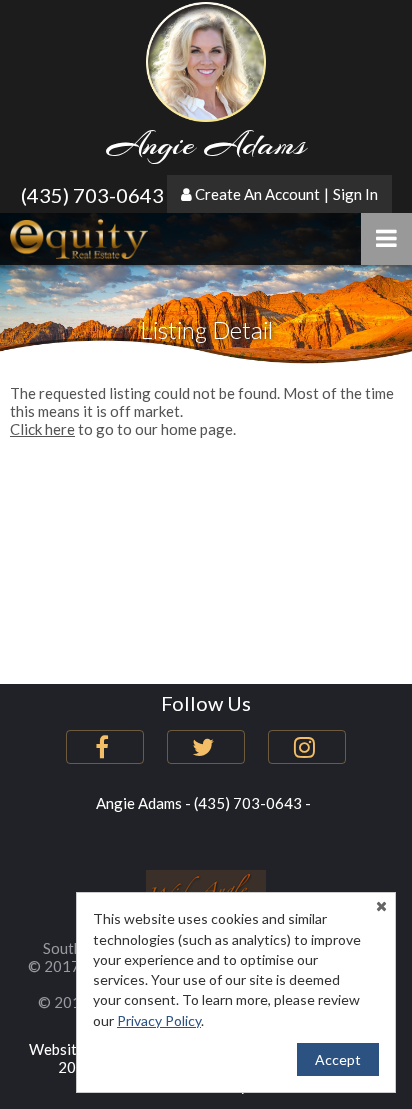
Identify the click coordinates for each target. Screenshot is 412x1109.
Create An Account (257, 194)
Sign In (355, 194)
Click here (42, 429)
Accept (338, 1059)
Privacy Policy (159, 1020)
